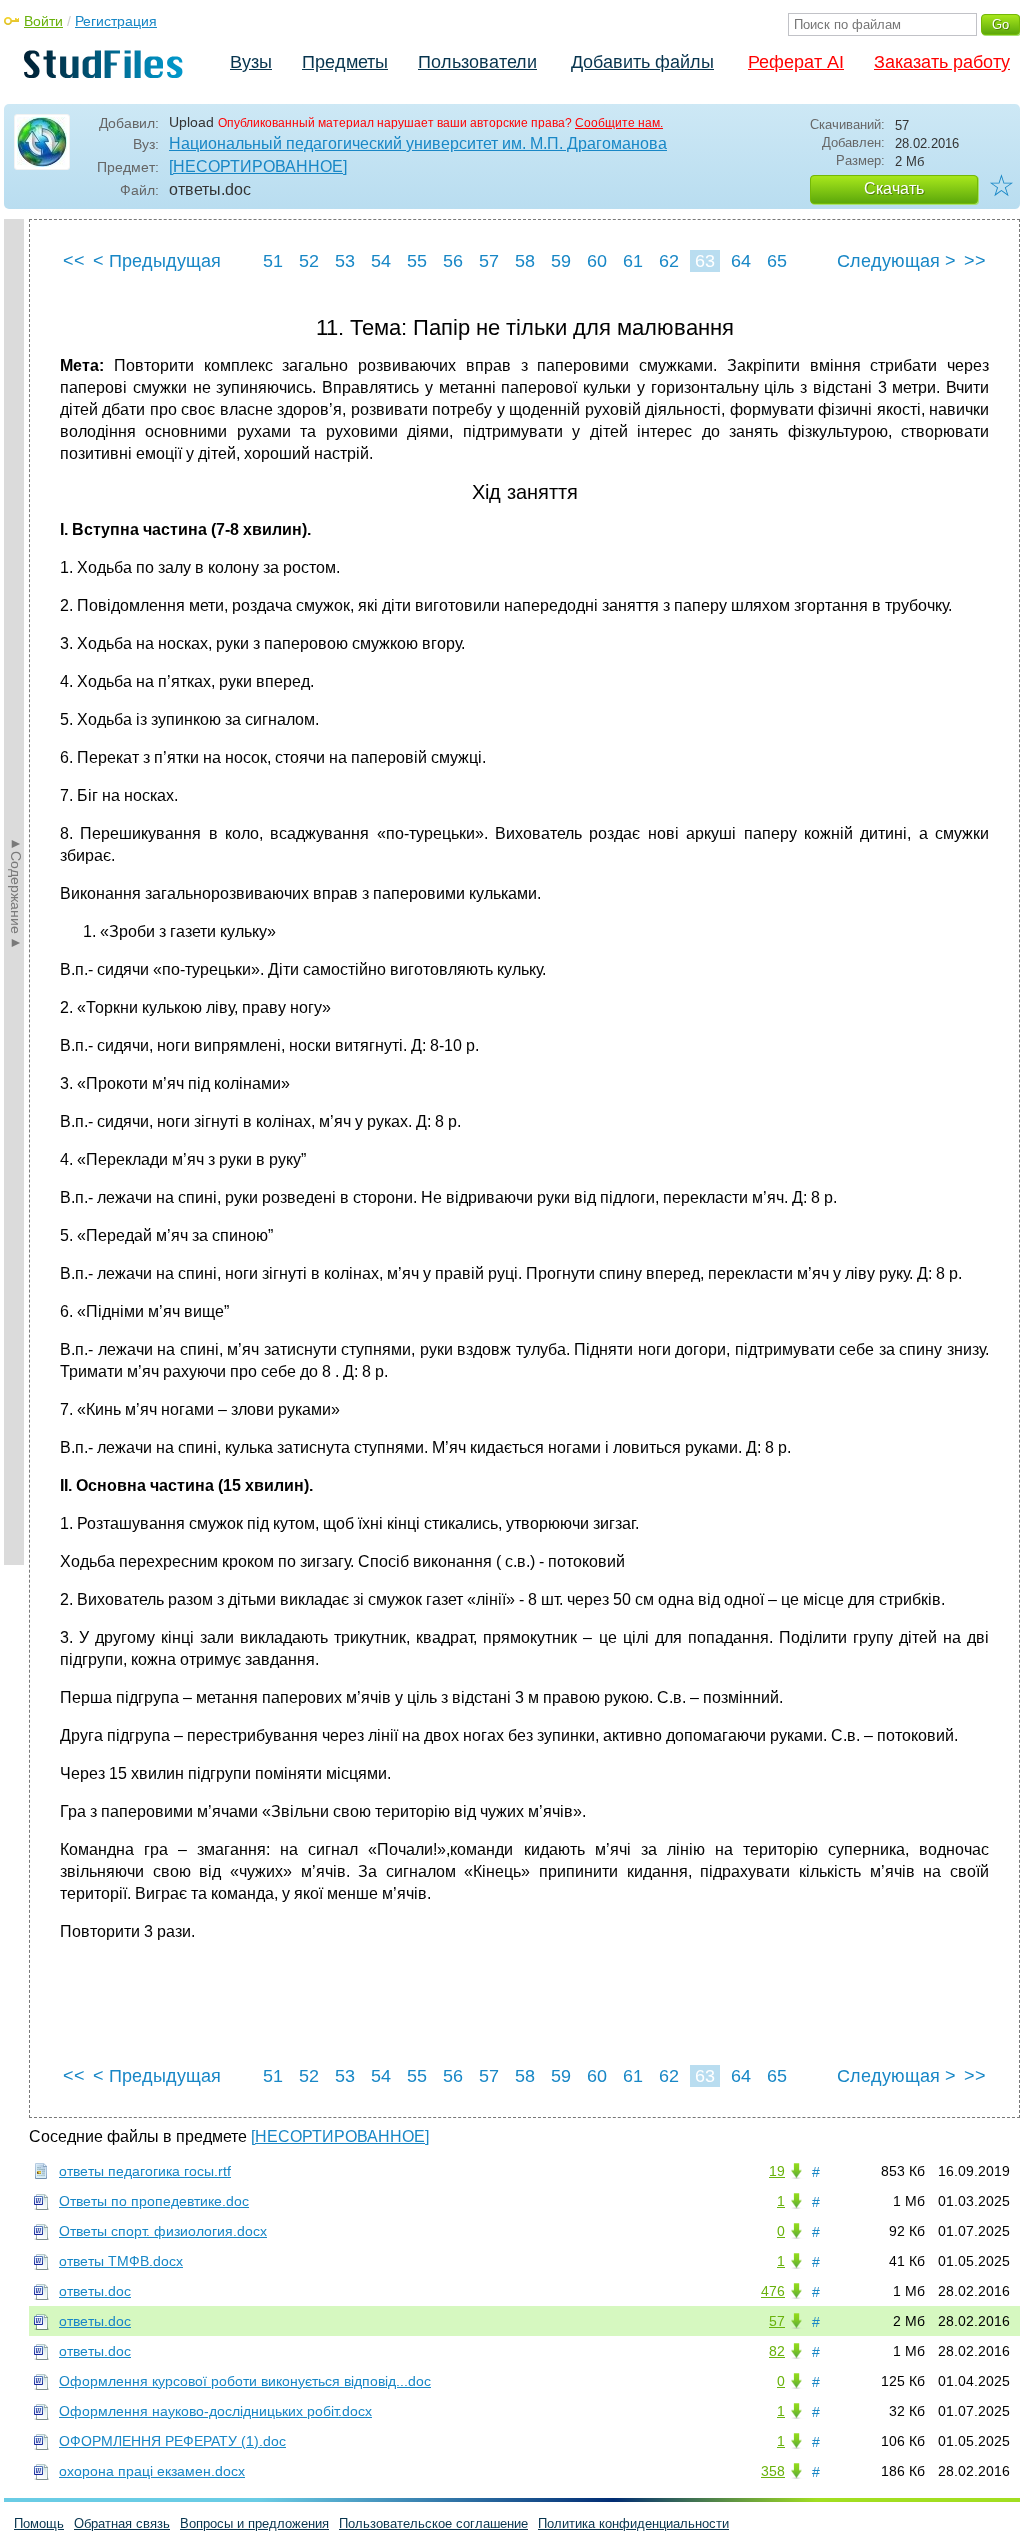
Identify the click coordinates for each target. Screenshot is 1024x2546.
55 (417, 261)
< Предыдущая (157, 261)
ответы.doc (95, 2291)
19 (777, 2171)
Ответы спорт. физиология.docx (163, 2231)
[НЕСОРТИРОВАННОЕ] (258, 166)
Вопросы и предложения (254, 2523)
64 (741, 261)
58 (525, 261)
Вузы (251, 62)
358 (773, 2471)
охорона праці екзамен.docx (152, 2471)
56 (453, 261)
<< (74, 261)
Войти (43, 21)
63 (705, 261)
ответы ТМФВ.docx (121, 2261)
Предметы (345, 62)
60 (597, 261)
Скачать (894, 188)
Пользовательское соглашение (433, 2523)
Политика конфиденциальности (633, 2523)
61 (633, 261)
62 (669, 261)
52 (309, 261)
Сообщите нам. (619, 123)
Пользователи (477, 62)
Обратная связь (122, 2523)
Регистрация (116, 21)
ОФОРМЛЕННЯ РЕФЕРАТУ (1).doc (172, 2441)
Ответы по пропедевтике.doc (154, 2201)
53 (345, 261)
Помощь (39, 2523)
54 (381, 261)
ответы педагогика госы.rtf (145, 2171)
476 (773, 2291)
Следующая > (896, 261)
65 (777, 261)
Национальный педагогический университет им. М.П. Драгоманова (418, 143)
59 (561, 261)
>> (975, 261)
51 (273, 261)
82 (777, 2351)
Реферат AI (796, 62)
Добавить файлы (642, 62)
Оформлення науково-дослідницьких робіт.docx (215, 2411)
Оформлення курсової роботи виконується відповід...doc (245, 2381)
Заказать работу (942, 62)
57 (489, 261)
